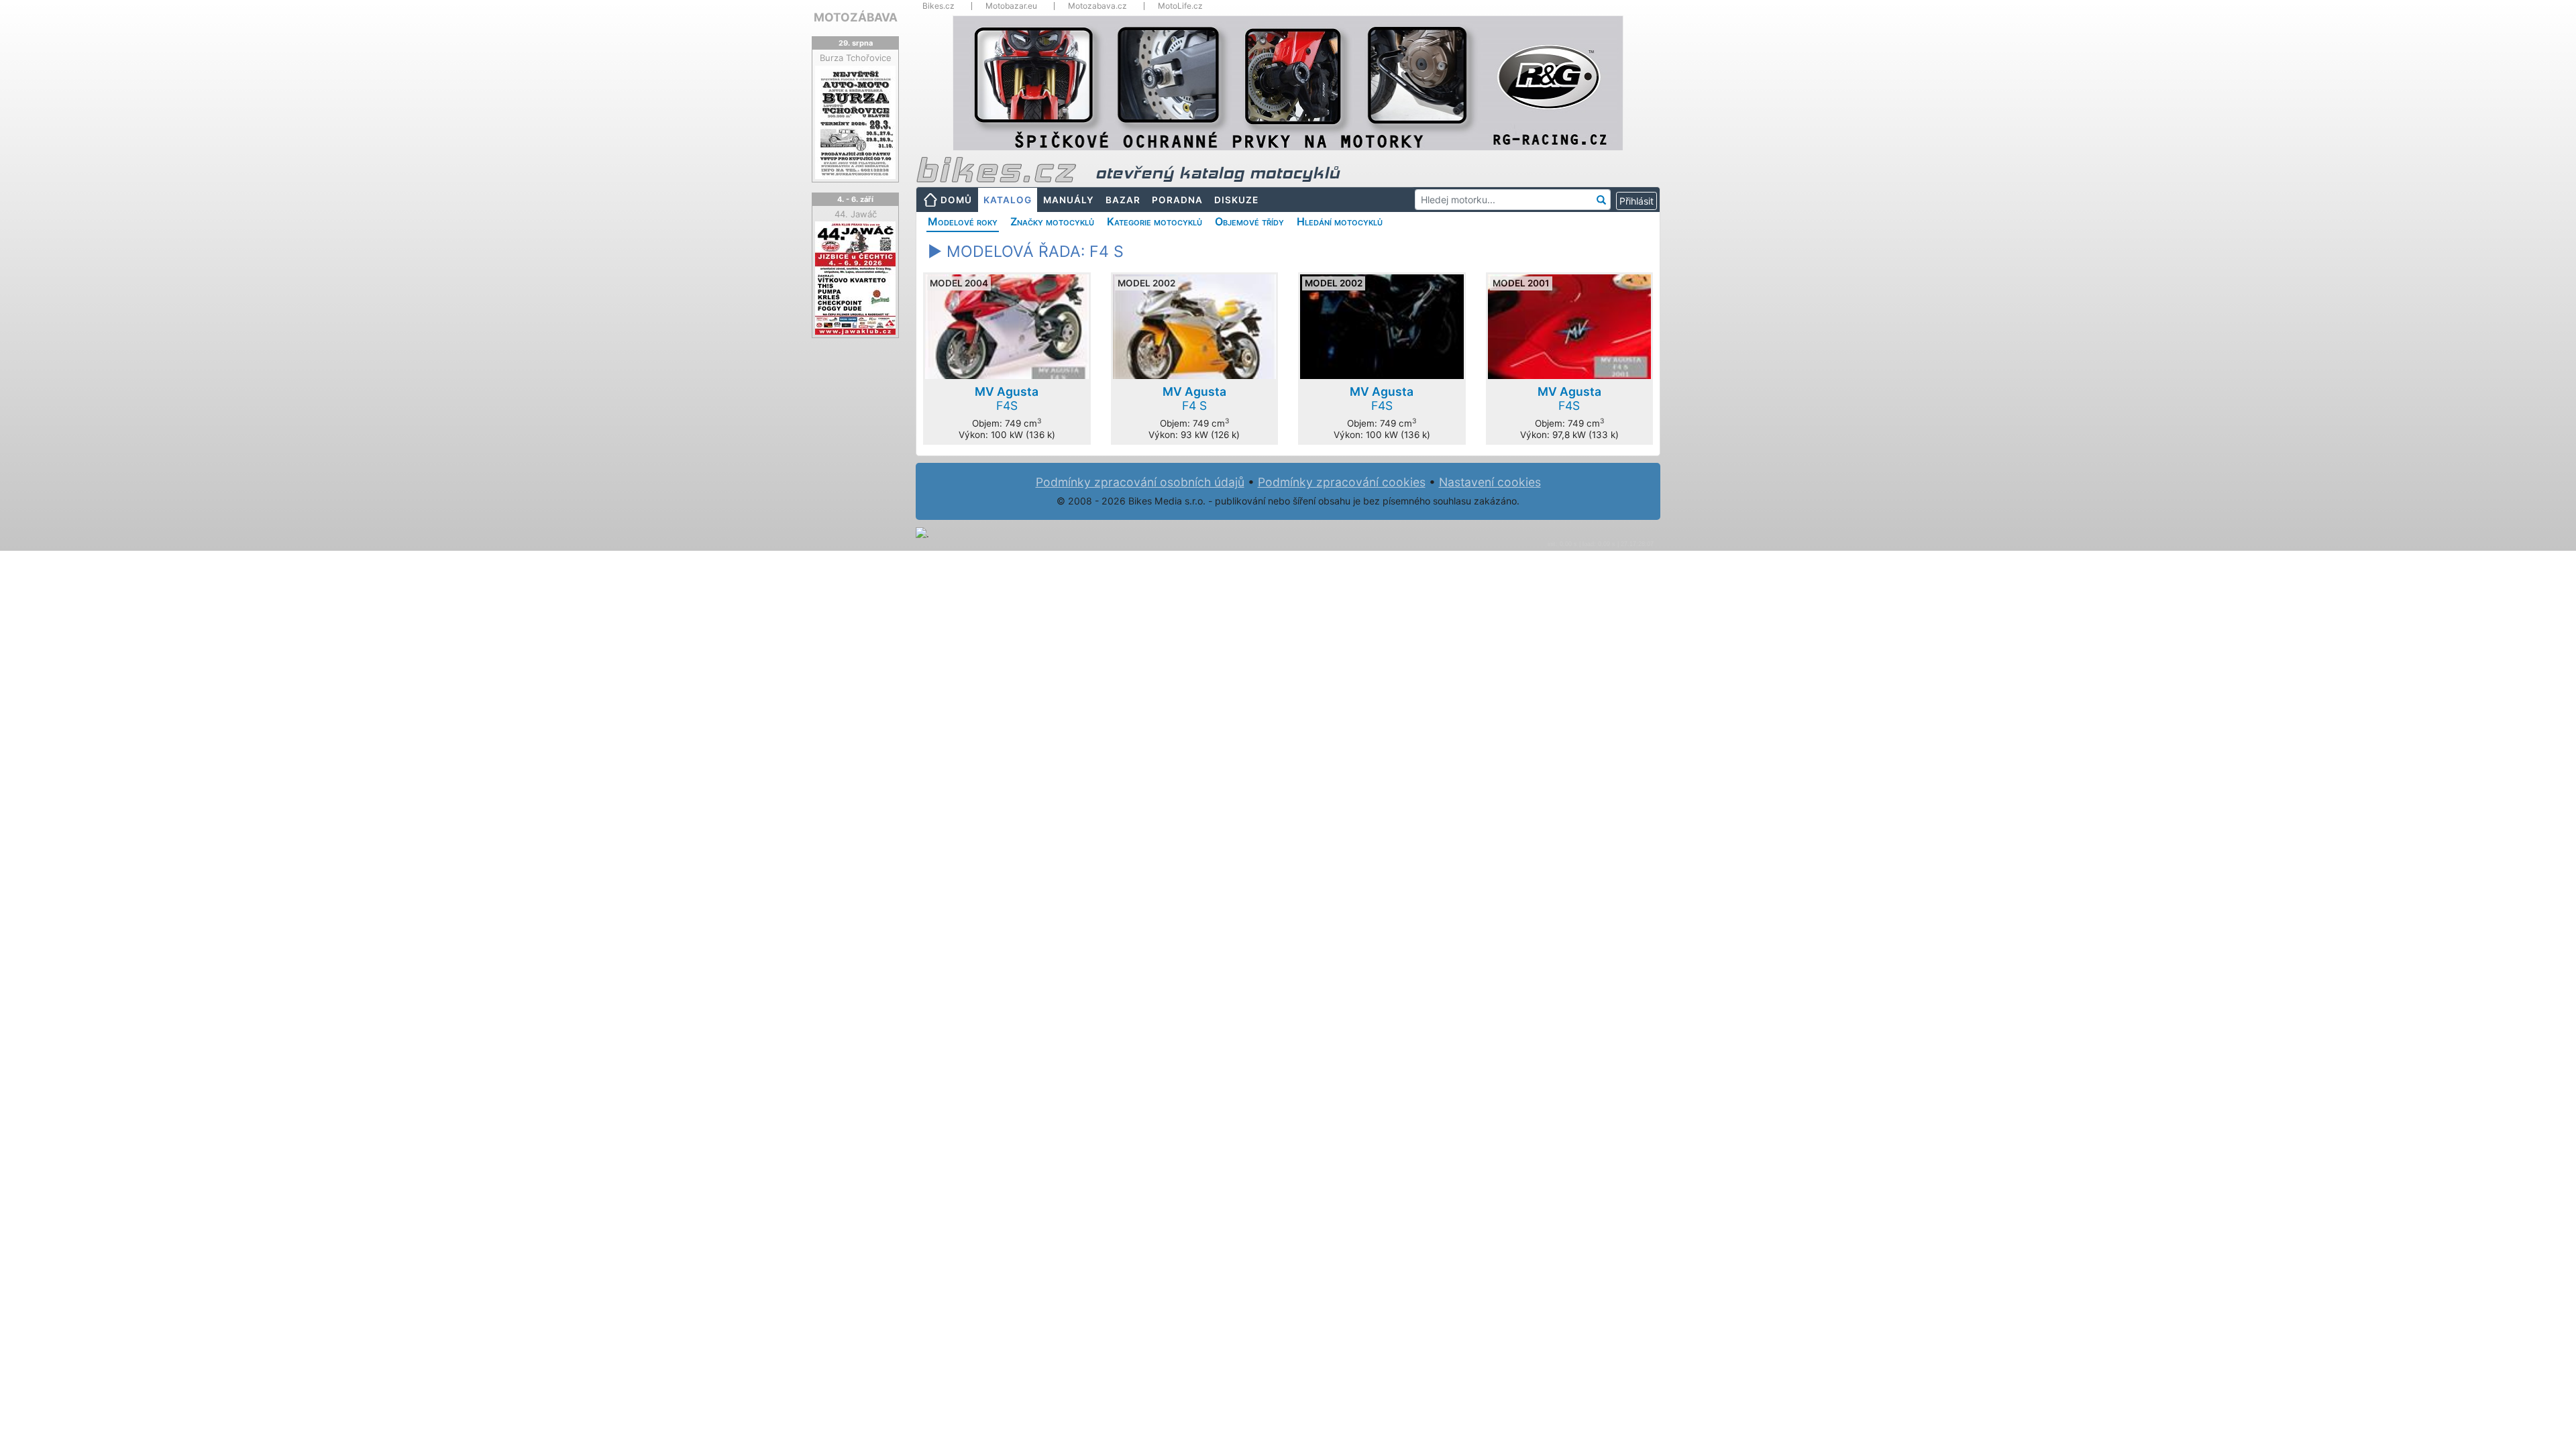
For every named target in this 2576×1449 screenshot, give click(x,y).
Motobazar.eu (1011, 6)
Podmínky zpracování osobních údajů (1140, 482)
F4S (1007, 398)
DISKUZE (1236, 200)
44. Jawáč (856, 214)
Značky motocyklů (1052, 221)
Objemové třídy (1249, 221)
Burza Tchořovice (856, 58)
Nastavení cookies (1490, 482)
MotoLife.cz (1180, 6)
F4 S (1194, 398)
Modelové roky (963, 221)
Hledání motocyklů (1340, 221)
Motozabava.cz (1097, 6)
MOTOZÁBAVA (856, 17)
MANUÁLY (1069, 200)
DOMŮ (956, 200)
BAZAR (1123, 200)
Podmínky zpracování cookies (1342, 482)
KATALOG (1008, 200)
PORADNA (1177, 200)
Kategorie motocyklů (1155, 221)
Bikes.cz (938, 6)
